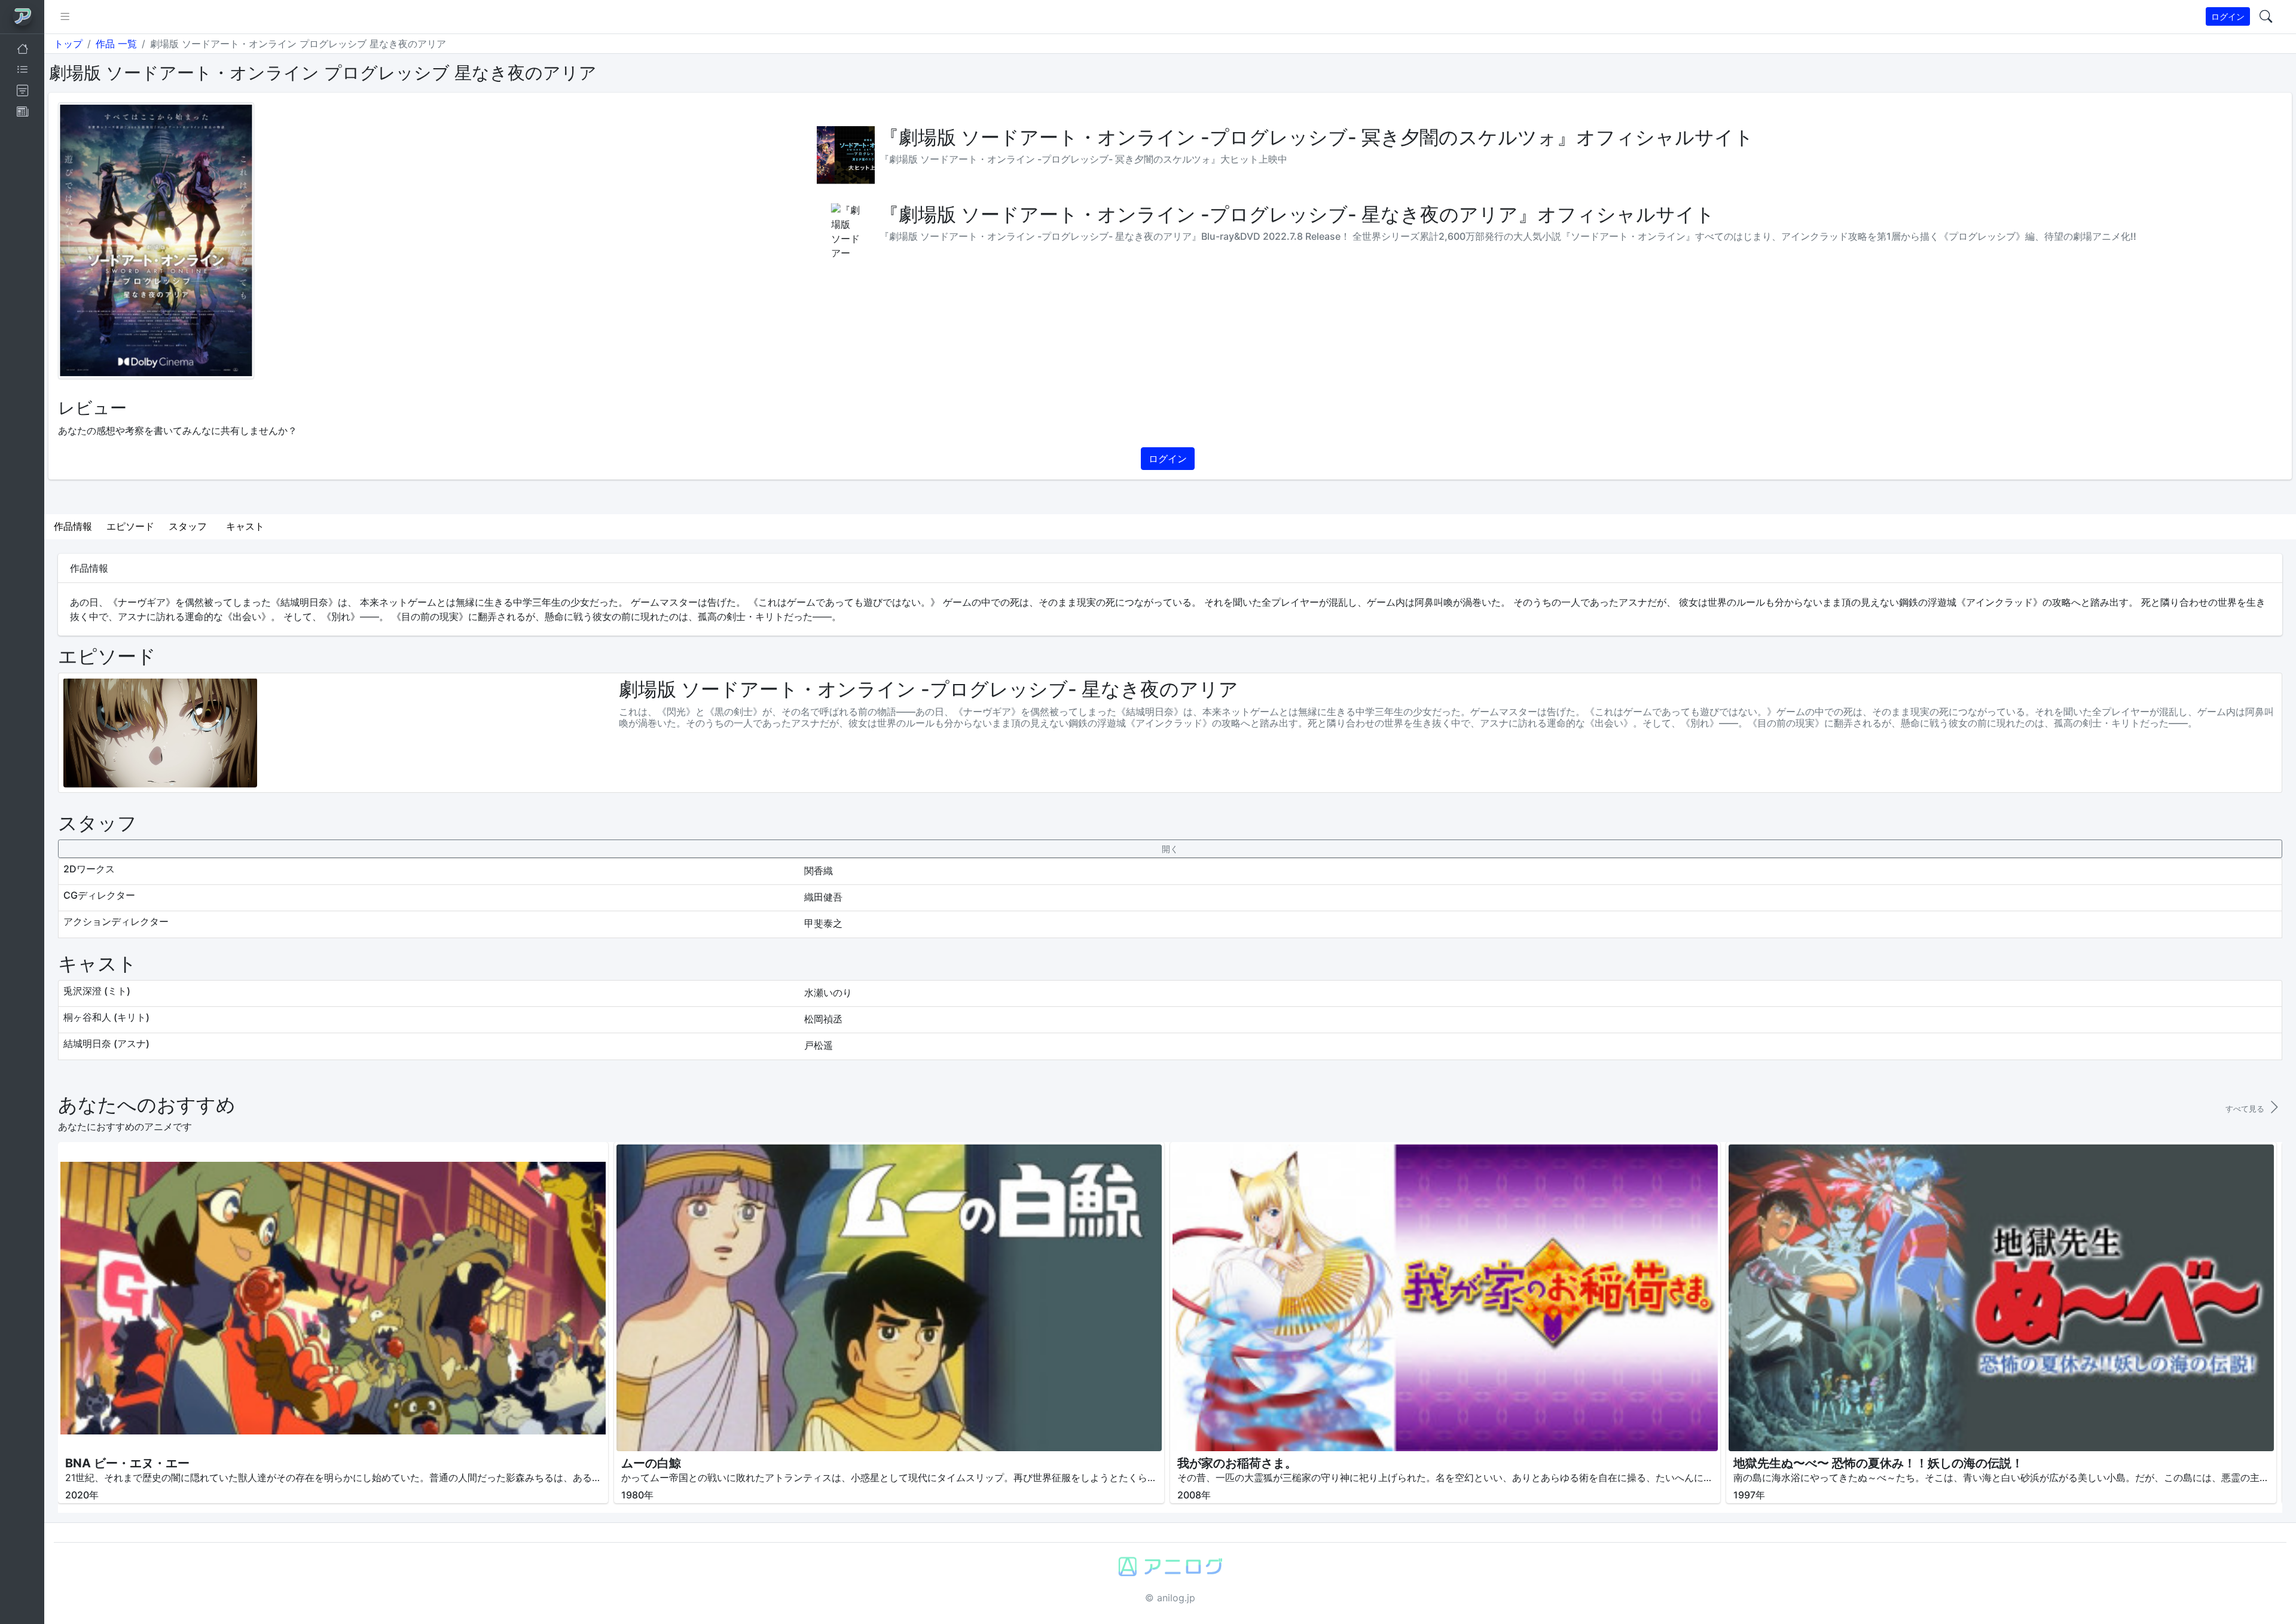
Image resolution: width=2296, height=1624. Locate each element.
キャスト (245, 526)
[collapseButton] (1170, 849)
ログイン (2228, 16)
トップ (68, 44)
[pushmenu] (65, 17)
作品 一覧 (116, 44)
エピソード (130, 526)
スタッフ (188, 526)
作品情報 (73, 526)
